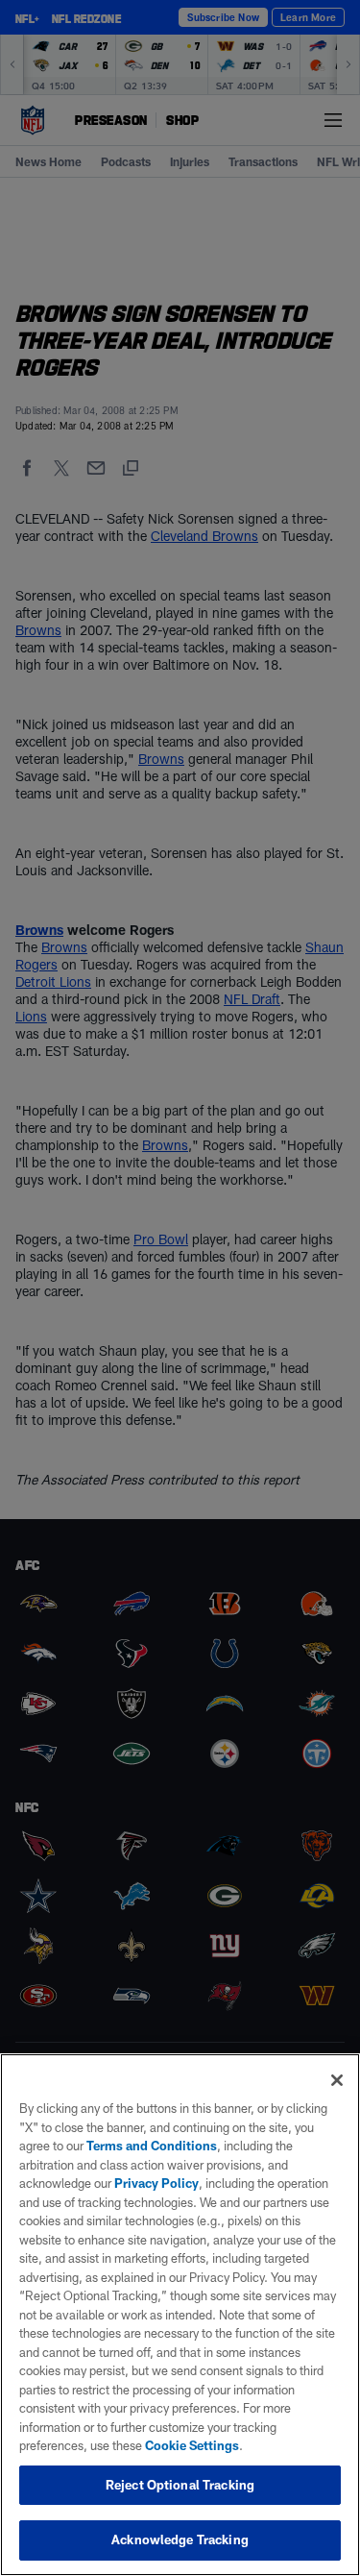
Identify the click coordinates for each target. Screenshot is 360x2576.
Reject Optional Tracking (180, 2485)
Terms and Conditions (152, 2146)
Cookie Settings (192, 2445)
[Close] (337, 2080)
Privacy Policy (156, 2183)
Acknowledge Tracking (180, 2539)
